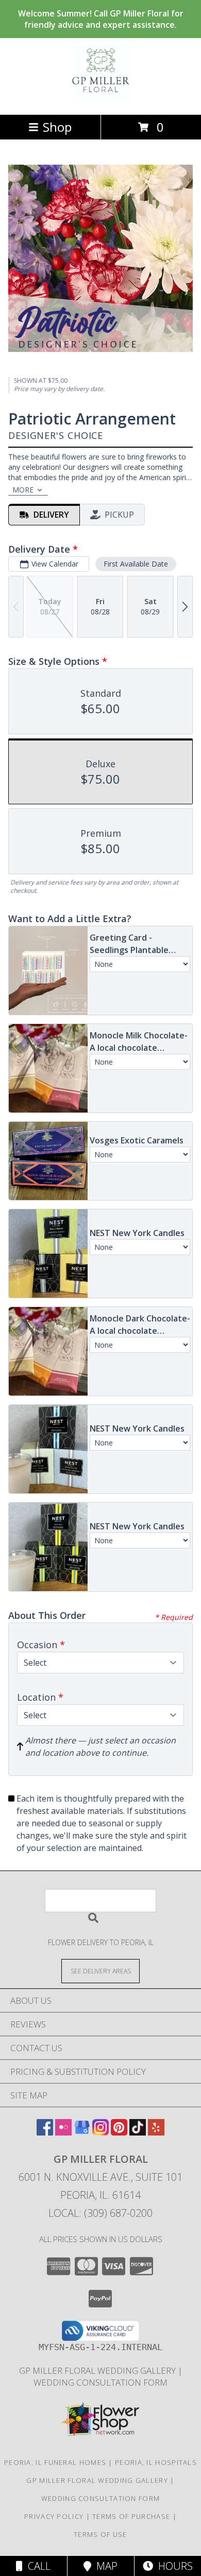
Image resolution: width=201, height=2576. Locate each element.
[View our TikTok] (138, 2132)
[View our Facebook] (45, 2132)
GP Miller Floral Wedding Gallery (98, 2370)
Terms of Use (100, 2534)
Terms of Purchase (131, 2516)
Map (104, 2566)
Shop (57, 127)
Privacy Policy (54, 2516)
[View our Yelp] (156, 2132)
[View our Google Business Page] (82, 2132)
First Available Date (136, 564)
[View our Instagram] (100, 2132)
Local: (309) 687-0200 (100, 2213)
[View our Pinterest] (119, 2132)
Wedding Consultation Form (100, 2382)
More (23, 490)
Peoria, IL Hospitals (156, 2462)
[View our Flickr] (63, 2132)
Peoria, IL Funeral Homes (55, 2462)
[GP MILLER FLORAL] (101, 100)
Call (37, 2566)
